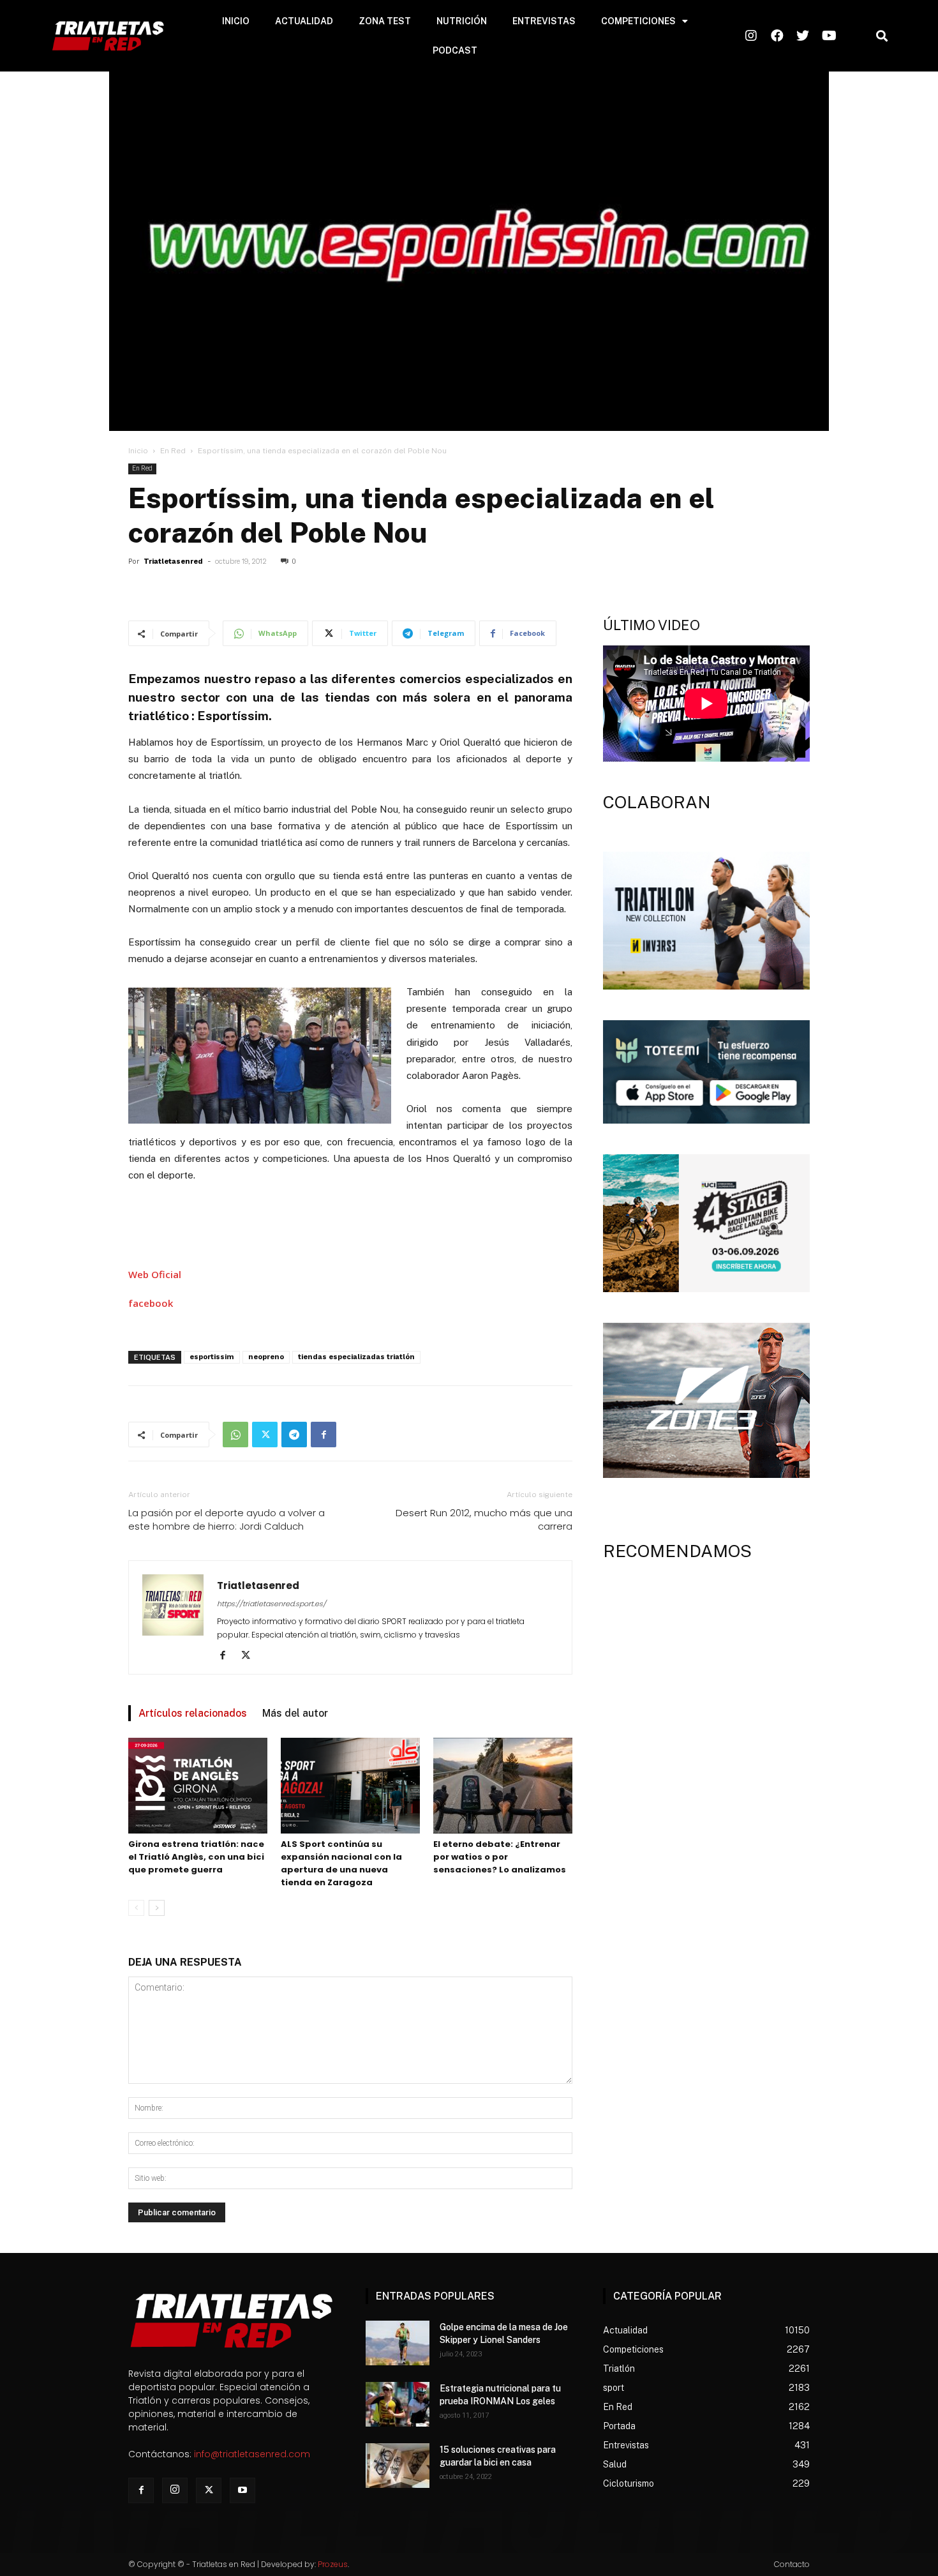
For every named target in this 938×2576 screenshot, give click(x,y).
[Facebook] (324, 1435)
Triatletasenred (173, 561)
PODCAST (455, 50)
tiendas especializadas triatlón (356, 1357)
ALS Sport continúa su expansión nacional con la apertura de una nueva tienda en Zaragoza (341, 1863)
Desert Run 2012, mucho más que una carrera (484, 1519)
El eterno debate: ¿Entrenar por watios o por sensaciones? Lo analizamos (500, 1857)
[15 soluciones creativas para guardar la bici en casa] (398, 2466)
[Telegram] (294, 1435)
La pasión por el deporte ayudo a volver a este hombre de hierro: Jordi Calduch (227, 1519)
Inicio (138, 451)
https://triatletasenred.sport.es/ (272, 1604)
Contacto (792, 2564)
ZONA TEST (385, 21)
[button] (882, 36)
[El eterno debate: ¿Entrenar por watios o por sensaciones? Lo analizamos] (503, 1786)
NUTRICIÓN (462, 21)
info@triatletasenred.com (252, 2454)
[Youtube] (242, 2490)
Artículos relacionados (193, 1713)
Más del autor (295, 1713)
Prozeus (333, 2564)
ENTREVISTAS (544, 21)
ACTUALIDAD (304, 21)
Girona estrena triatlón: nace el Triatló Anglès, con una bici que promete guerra (196, 1857)
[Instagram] (175, 2490)
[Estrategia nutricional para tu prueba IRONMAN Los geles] (398, 2404)
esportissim (212, 1357)
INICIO (236, 21)
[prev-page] (136, 1908)
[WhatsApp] (235, 1435)
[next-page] (157, 1908)
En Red (173, 451)
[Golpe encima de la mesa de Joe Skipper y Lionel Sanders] (398, 2343)
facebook (151, 1303)
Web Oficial (155, 1274)
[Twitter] (265, 1435)
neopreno (266, 1357)
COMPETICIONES (638, 21)
